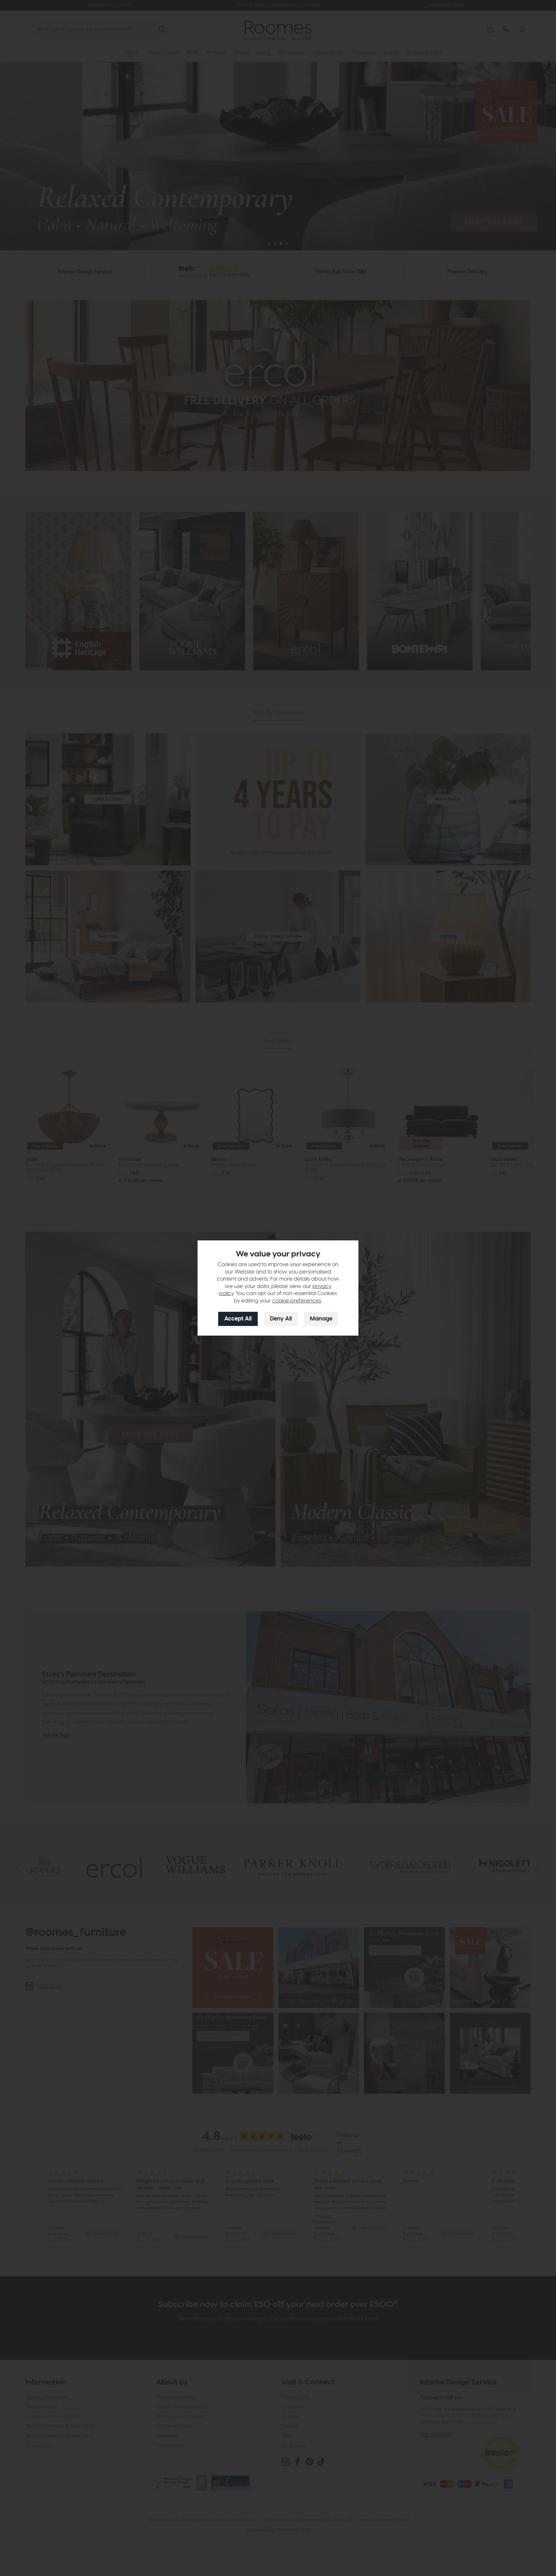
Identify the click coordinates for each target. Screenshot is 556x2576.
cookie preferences (297, 1301)
